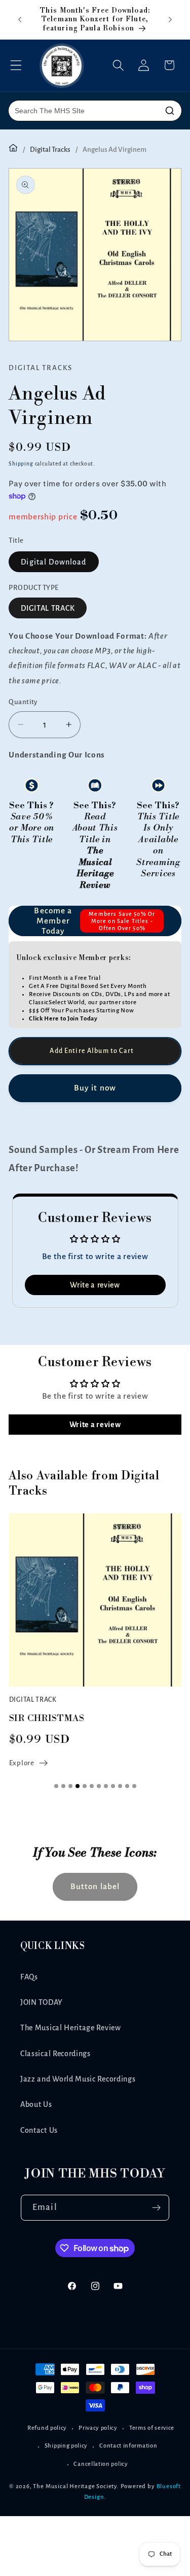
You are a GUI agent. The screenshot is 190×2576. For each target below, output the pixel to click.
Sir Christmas (47, 1718)
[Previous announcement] (20, 19)
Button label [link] (95, 1886)
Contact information (128, 2446)
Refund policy (47, 2428)
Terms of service (152, 2428)
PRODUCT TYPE (34, 588)
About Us (36, 2104)
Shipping (21, 464)
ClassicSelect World (57, 1002)
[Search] (170, 111)
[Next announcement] (170, 19)
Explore (22, 1763)
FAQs (29, 1977)
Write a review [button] (95, 1285)
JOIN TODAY (42, 2002)
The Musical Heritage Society (75, 2486)
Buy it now (95, 1088)
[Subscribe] (156, 2208)
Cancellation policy (101, 2464)
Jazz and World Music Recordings (78, 2079)
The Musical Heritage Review (71, 2028)
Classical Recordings (55, 2054)
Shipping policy (66, 2446)
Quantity (23, 702)
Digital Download (53, 562)
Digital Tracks (50, 150)
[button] (16, 65)
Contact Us (39, 2130)
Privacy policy (98, 2428)
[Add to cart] (95, 1051)
